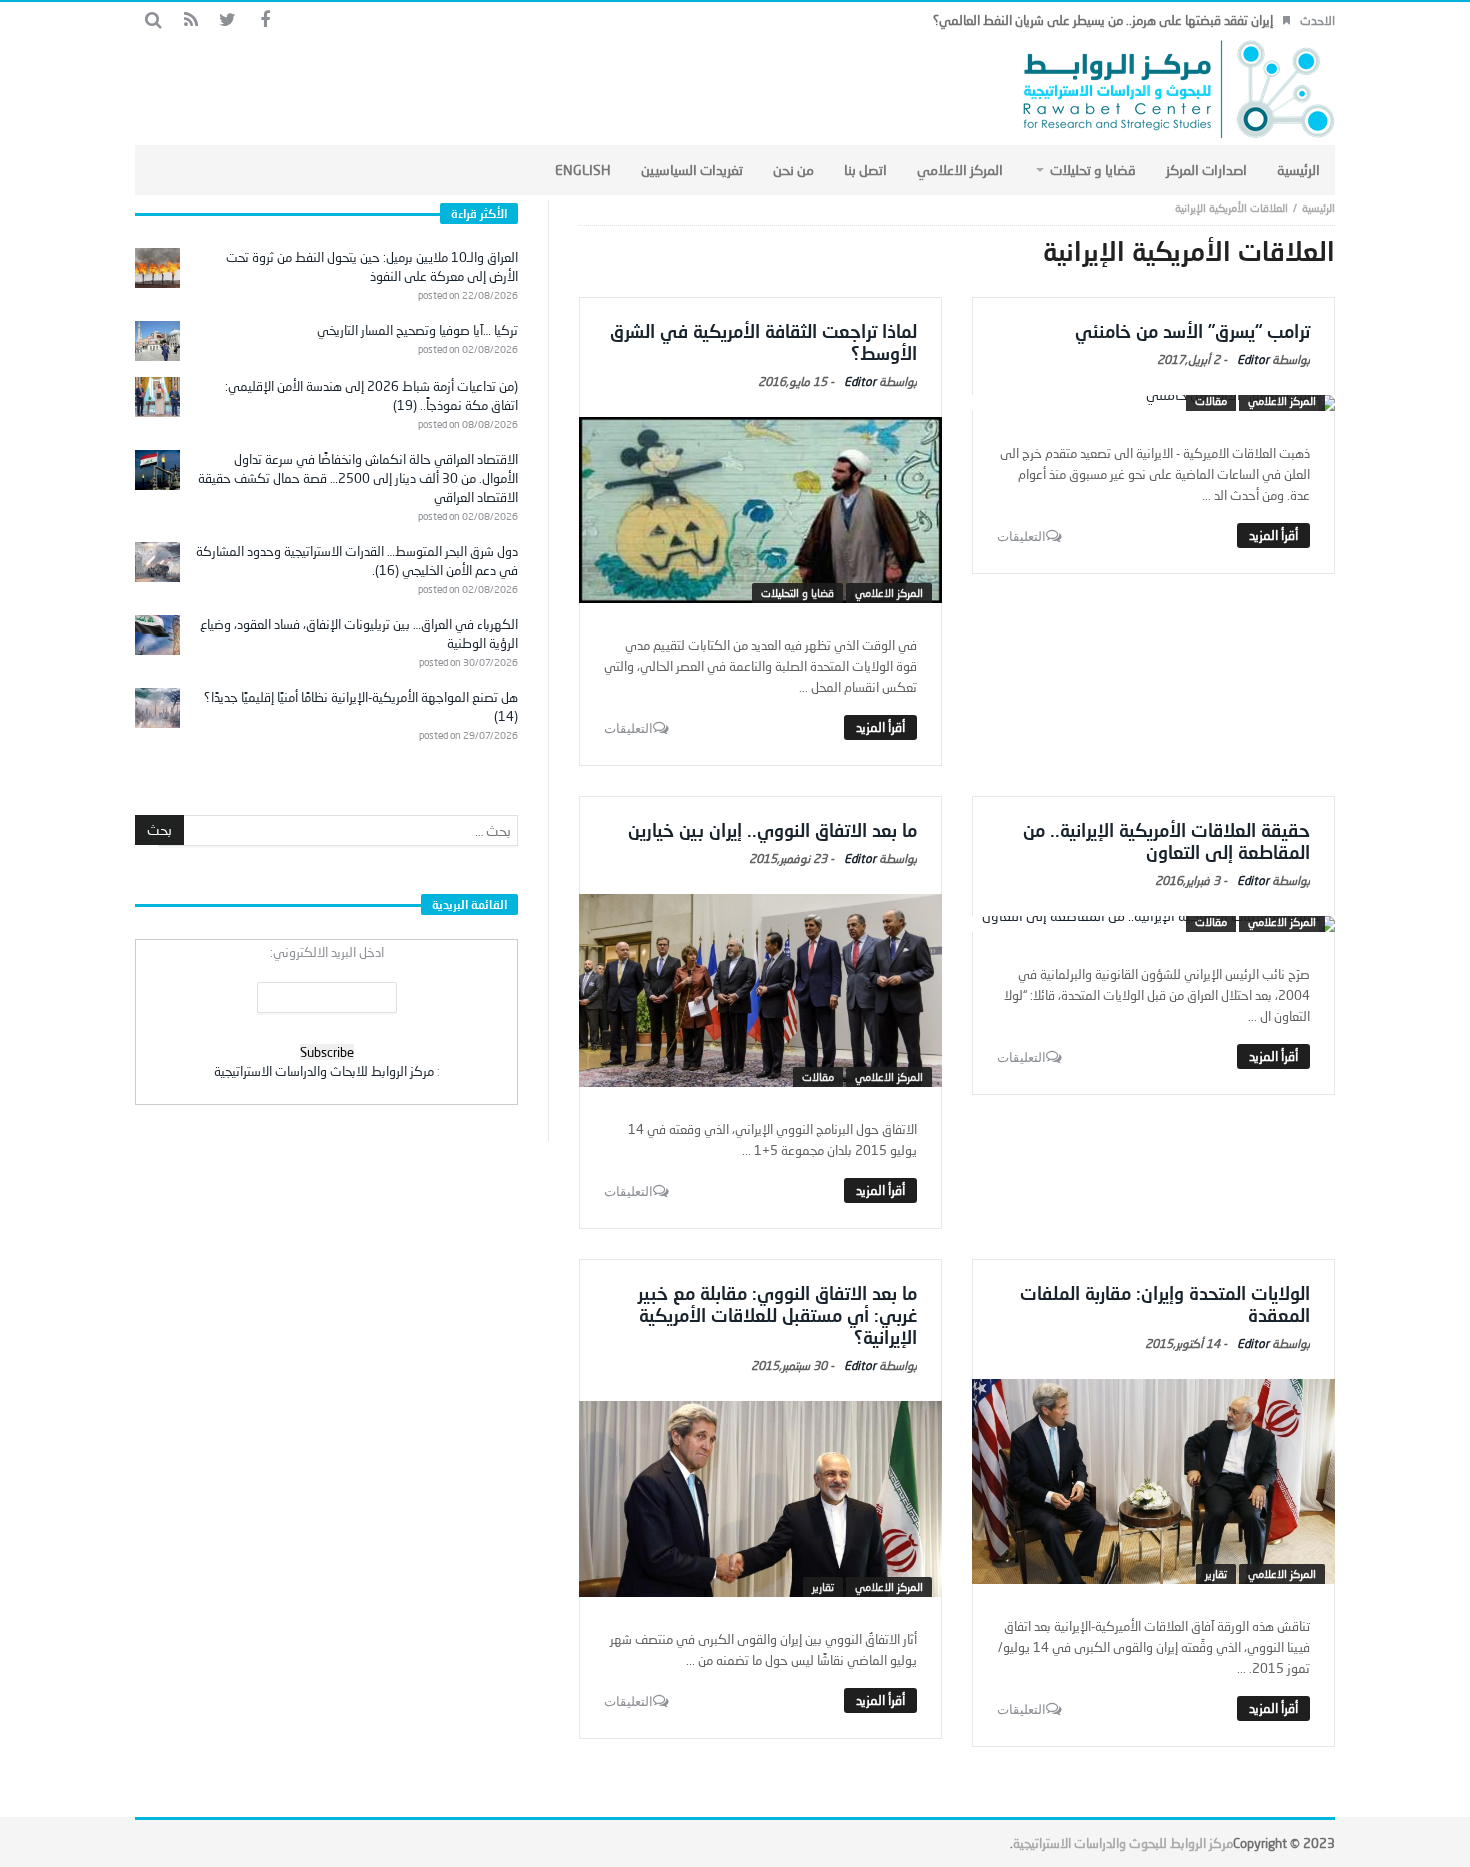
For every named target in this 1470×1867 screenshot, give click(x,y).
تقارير (1216, 1573)
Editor (1253, 359)
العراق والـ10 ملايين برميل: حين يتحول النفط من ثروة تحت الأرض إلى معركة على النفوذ (372, 266)
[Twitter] (227, 20)
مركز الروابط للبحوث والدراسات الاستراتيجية (1123, 1843)
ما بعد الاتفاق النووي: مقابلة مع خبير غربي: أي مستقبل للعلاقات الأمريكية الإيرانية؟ (777, 1315)
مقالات (1211, 400)
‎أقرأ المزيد (1273, 535)
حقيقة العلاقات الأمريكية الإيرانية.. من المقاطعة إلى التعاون (1166, 841)
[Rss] (190, 20)
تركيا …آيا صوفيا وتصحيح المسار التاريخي (417, 330)
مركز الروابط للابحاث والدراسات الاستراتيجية (324, 1071)
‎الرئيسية (1318, 207)
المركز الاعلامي (1282, 400)
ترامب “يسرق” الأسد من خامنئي (1192, 331)
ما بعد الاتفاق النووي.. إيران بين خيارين (772, 830)
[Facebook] (264, 20)
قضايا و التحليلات (797, 592)
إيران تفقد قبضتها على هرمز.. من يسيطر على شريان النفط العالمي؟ (1103, 20)
